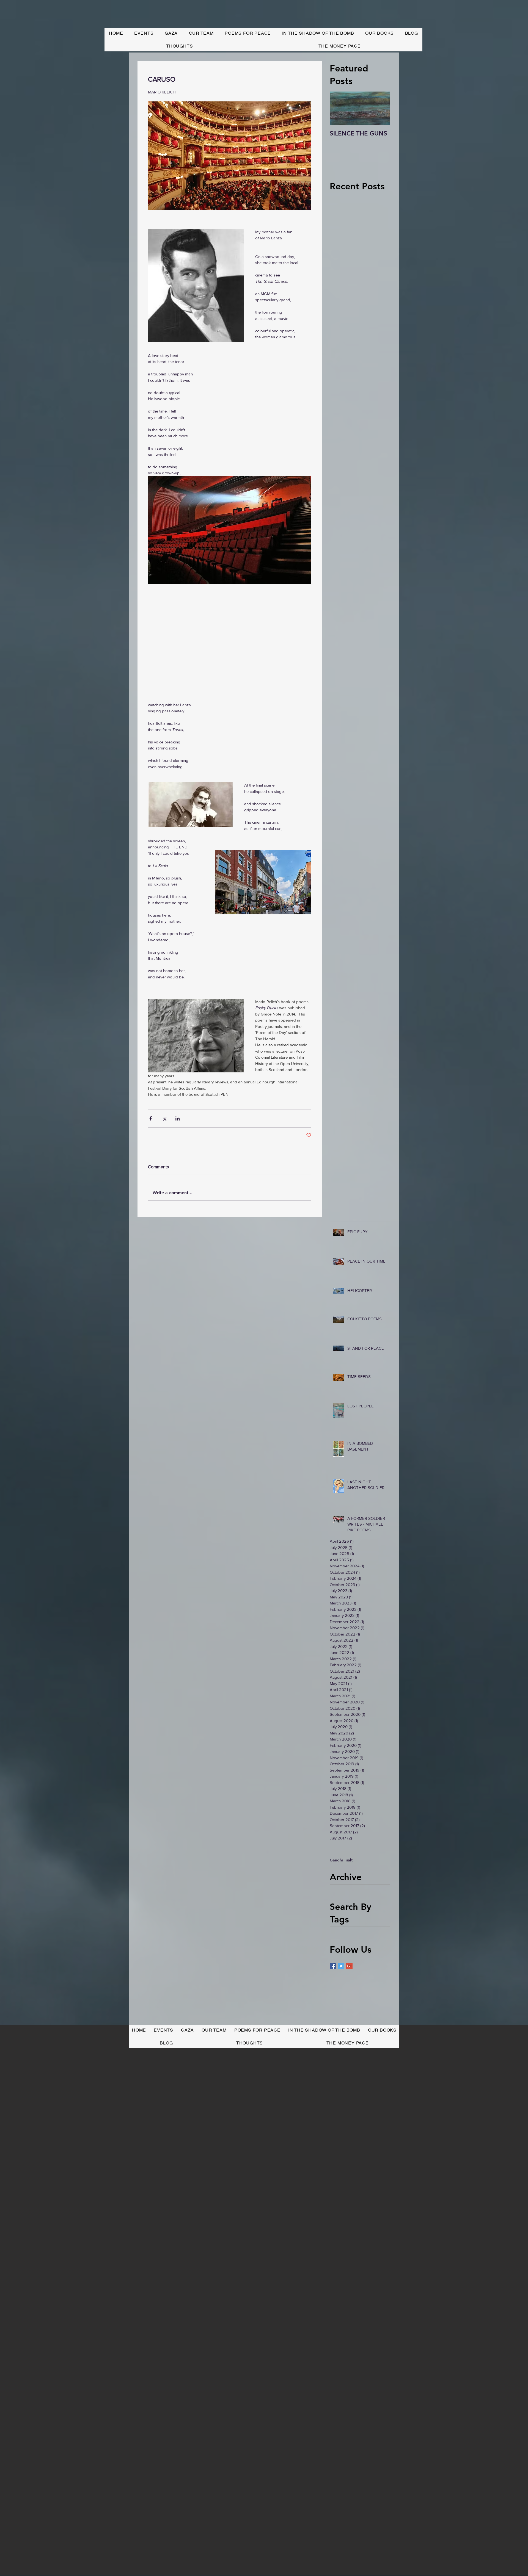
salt (349, 1860)
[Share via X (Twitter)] (164, 1118)
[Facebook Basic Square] (333, 1966)
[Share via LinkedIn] (178, 1118)
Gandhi (336, 1860)
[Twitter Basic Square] (341, 1966)
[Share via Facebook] (151, 1118)
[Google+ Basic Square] (349, 1966)
